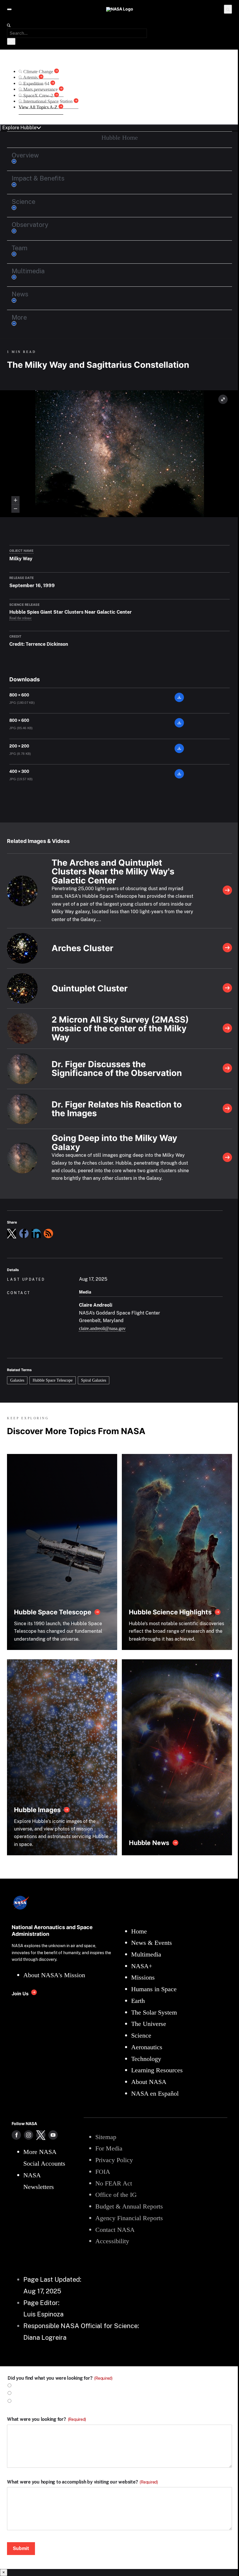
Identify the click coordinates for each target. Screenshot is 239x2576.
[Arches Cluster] (227, 948)
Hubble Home (120, 138)
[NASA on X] (41, 2135)
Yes (17, 2386)
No (17, 2393)
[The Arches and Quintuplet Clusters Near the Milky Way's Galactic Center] (227, 891)
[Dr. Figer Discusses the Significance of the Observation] (227, 1069)
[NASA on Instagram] (29, 2135)
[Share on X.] (12, 1233)
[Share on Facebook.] (24, 1233)
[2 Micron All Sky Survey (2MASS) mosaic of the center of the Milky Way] (227, 1029)
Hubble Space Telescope (53, 1380)
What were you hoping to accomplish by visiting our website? (82, 2482)
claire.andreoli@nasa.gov (102, 1328)
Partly (20, 2401)
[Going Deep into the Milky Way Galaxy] (227, 1158)
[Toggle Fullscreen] (223, 399)
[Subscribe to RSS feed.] (48, 1233)
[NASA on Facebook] (16, 2135)
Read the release (20, 618)
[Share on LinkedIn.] (36, 1233)
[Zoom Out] (15, 509)
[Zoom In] (15, 500)
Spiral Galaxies (94, 1380)
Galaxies (17, 1380)
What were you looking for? (46, 2419)
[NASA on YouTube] (53, 2135)
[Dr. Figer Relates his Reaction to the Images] (227, 1109)
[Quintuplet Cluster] (227, 988)
